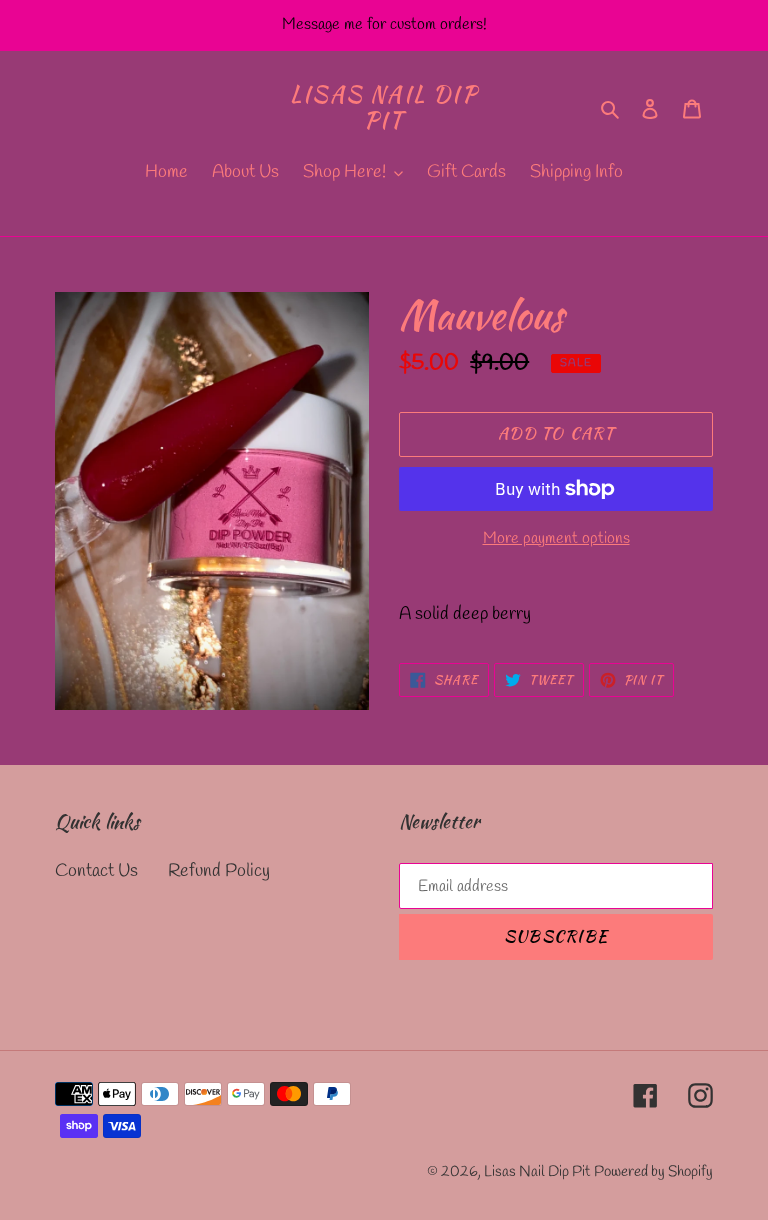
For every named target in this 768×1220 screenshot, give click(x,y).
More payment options (556, 538)
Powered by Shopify (653, 1172)
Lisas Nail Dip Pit (384, 107)
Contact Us (96, 871)
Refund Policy (219, 871)
